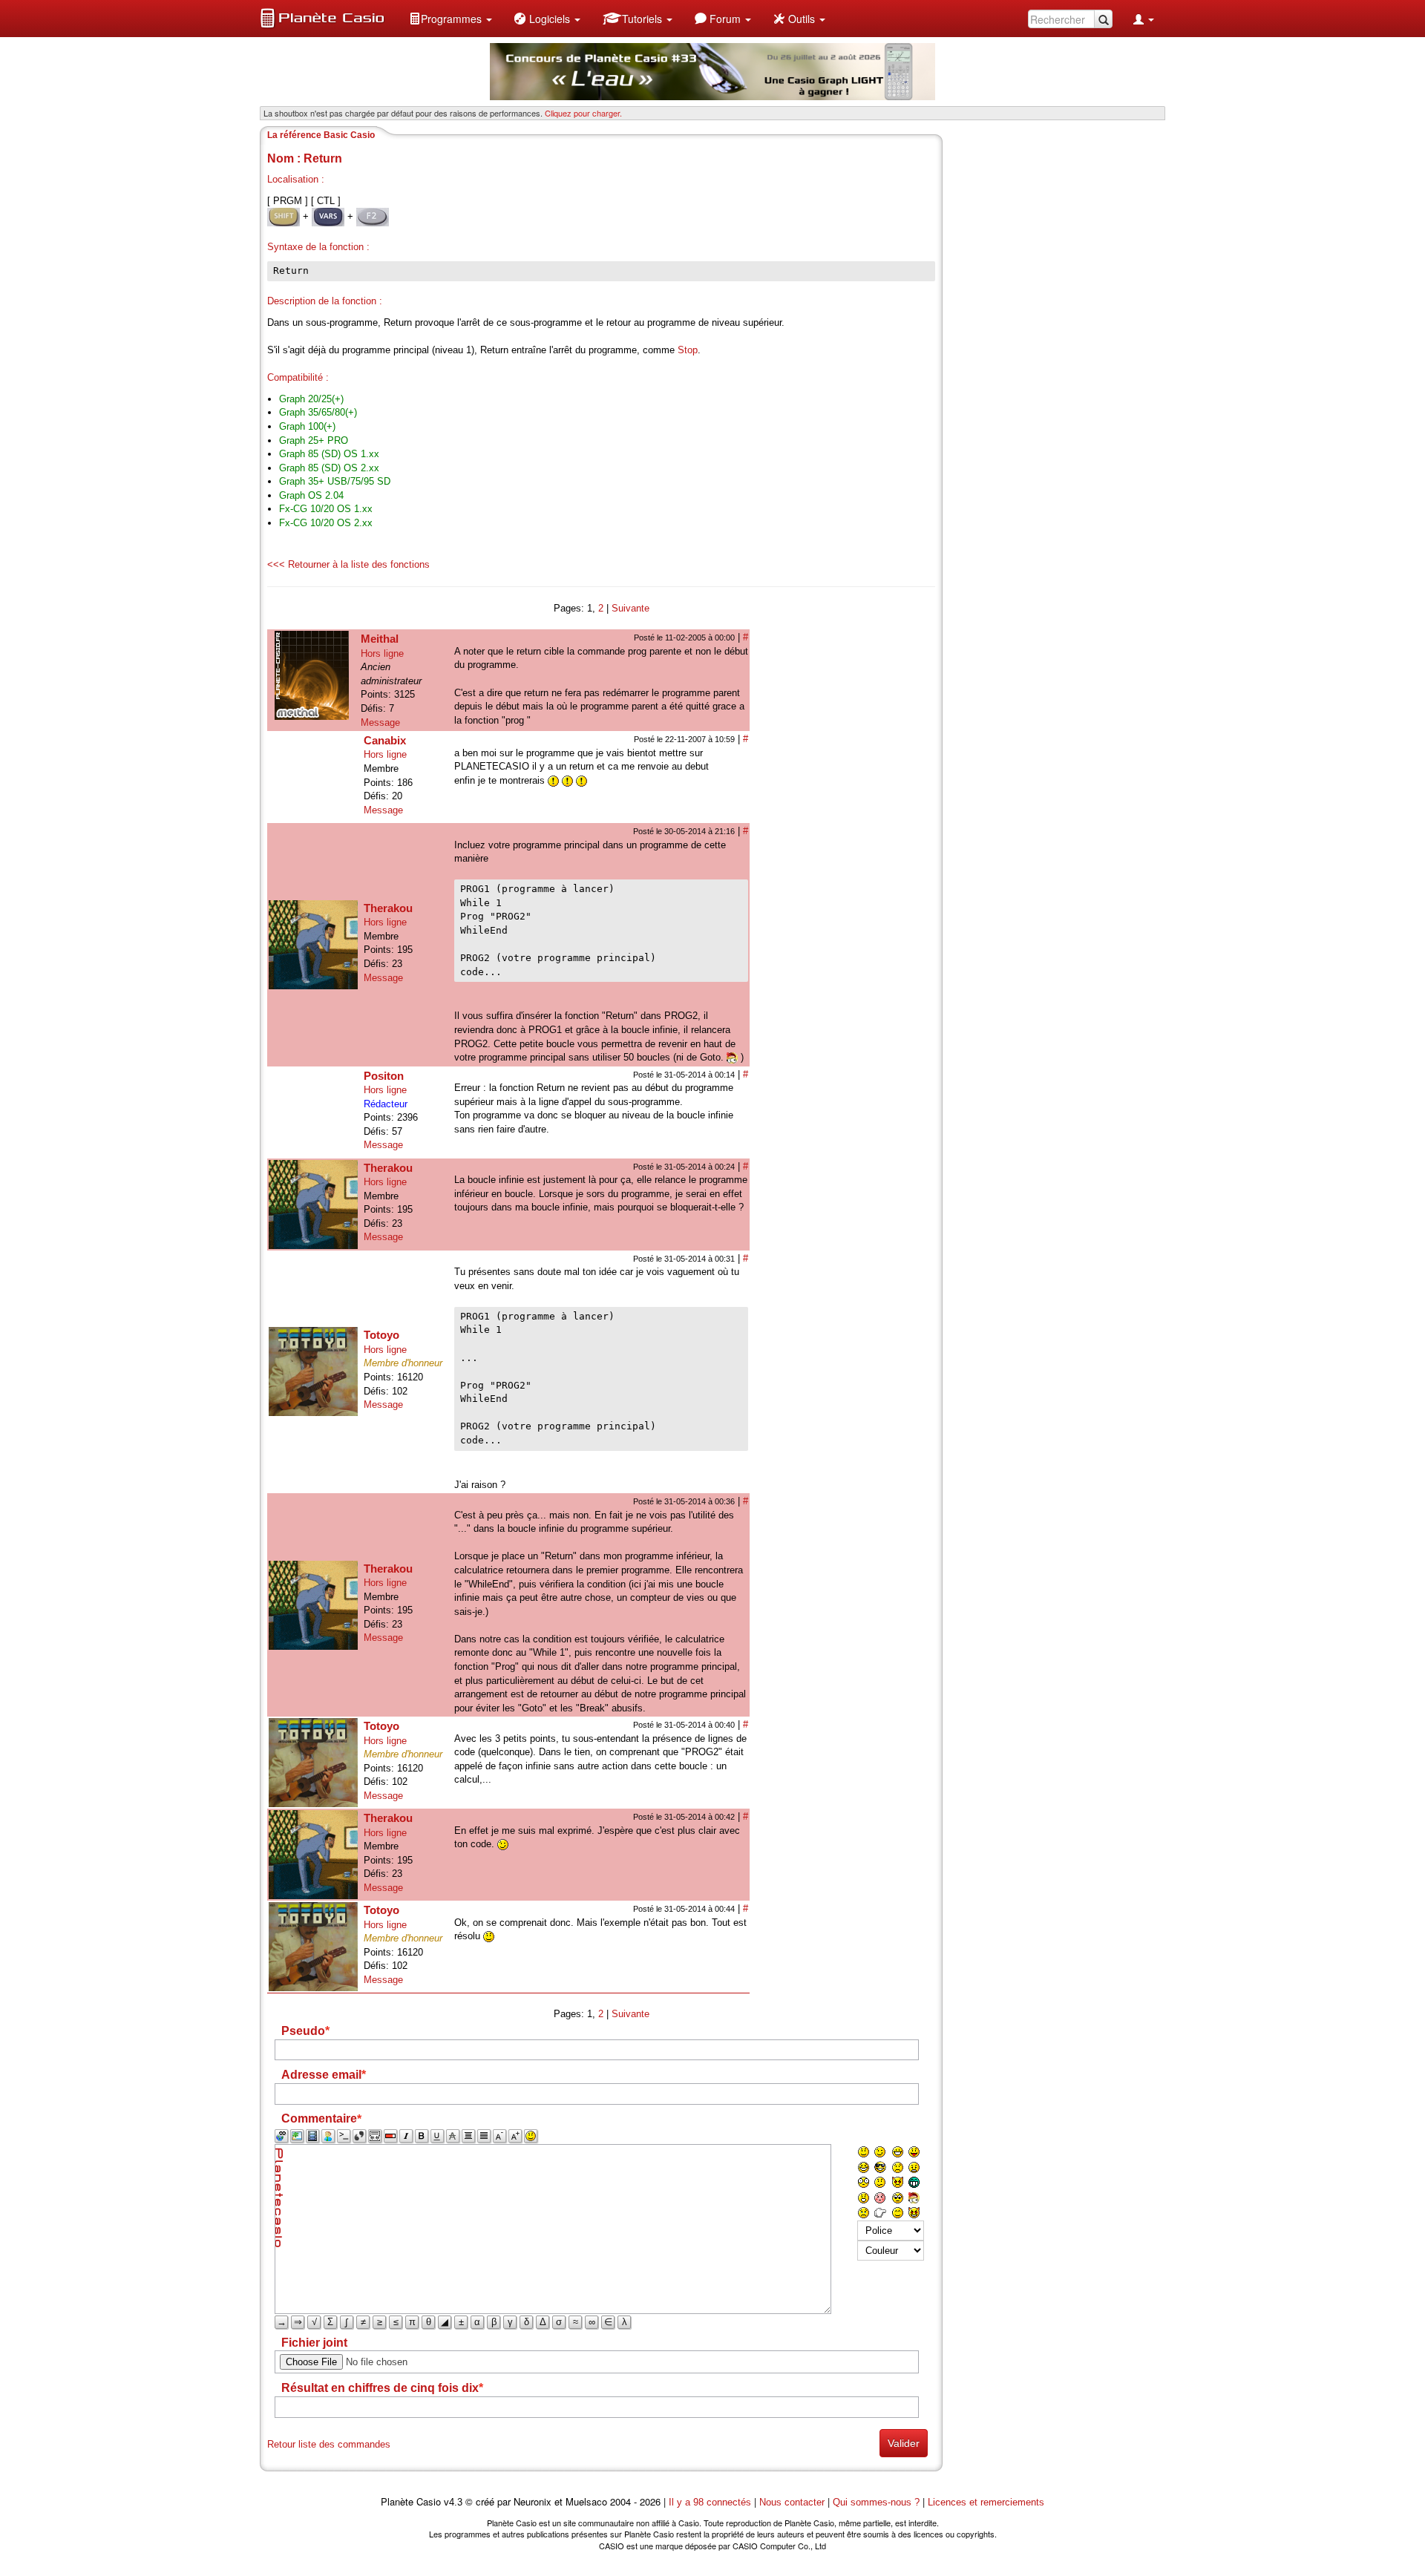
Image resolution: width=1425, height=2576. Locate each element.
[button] (451, 19)
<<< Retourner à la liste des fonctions (348, 564)
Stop (688, 350)
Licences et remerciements (986, 2502)
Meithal (380, 639)
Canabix (385, 740)
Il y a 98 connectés (711, 2502)
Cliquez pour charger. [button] (583, 113)
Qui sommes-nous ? (876, 2502)
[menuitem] (451, 19)
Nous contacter (792, 2502)
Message (380, 722)
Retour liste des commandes (329, 2444)
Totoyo (381, 1335)
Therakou (388, 908)
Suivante (630, 608)
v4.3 (453, 2502)
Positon (384, 1076)
